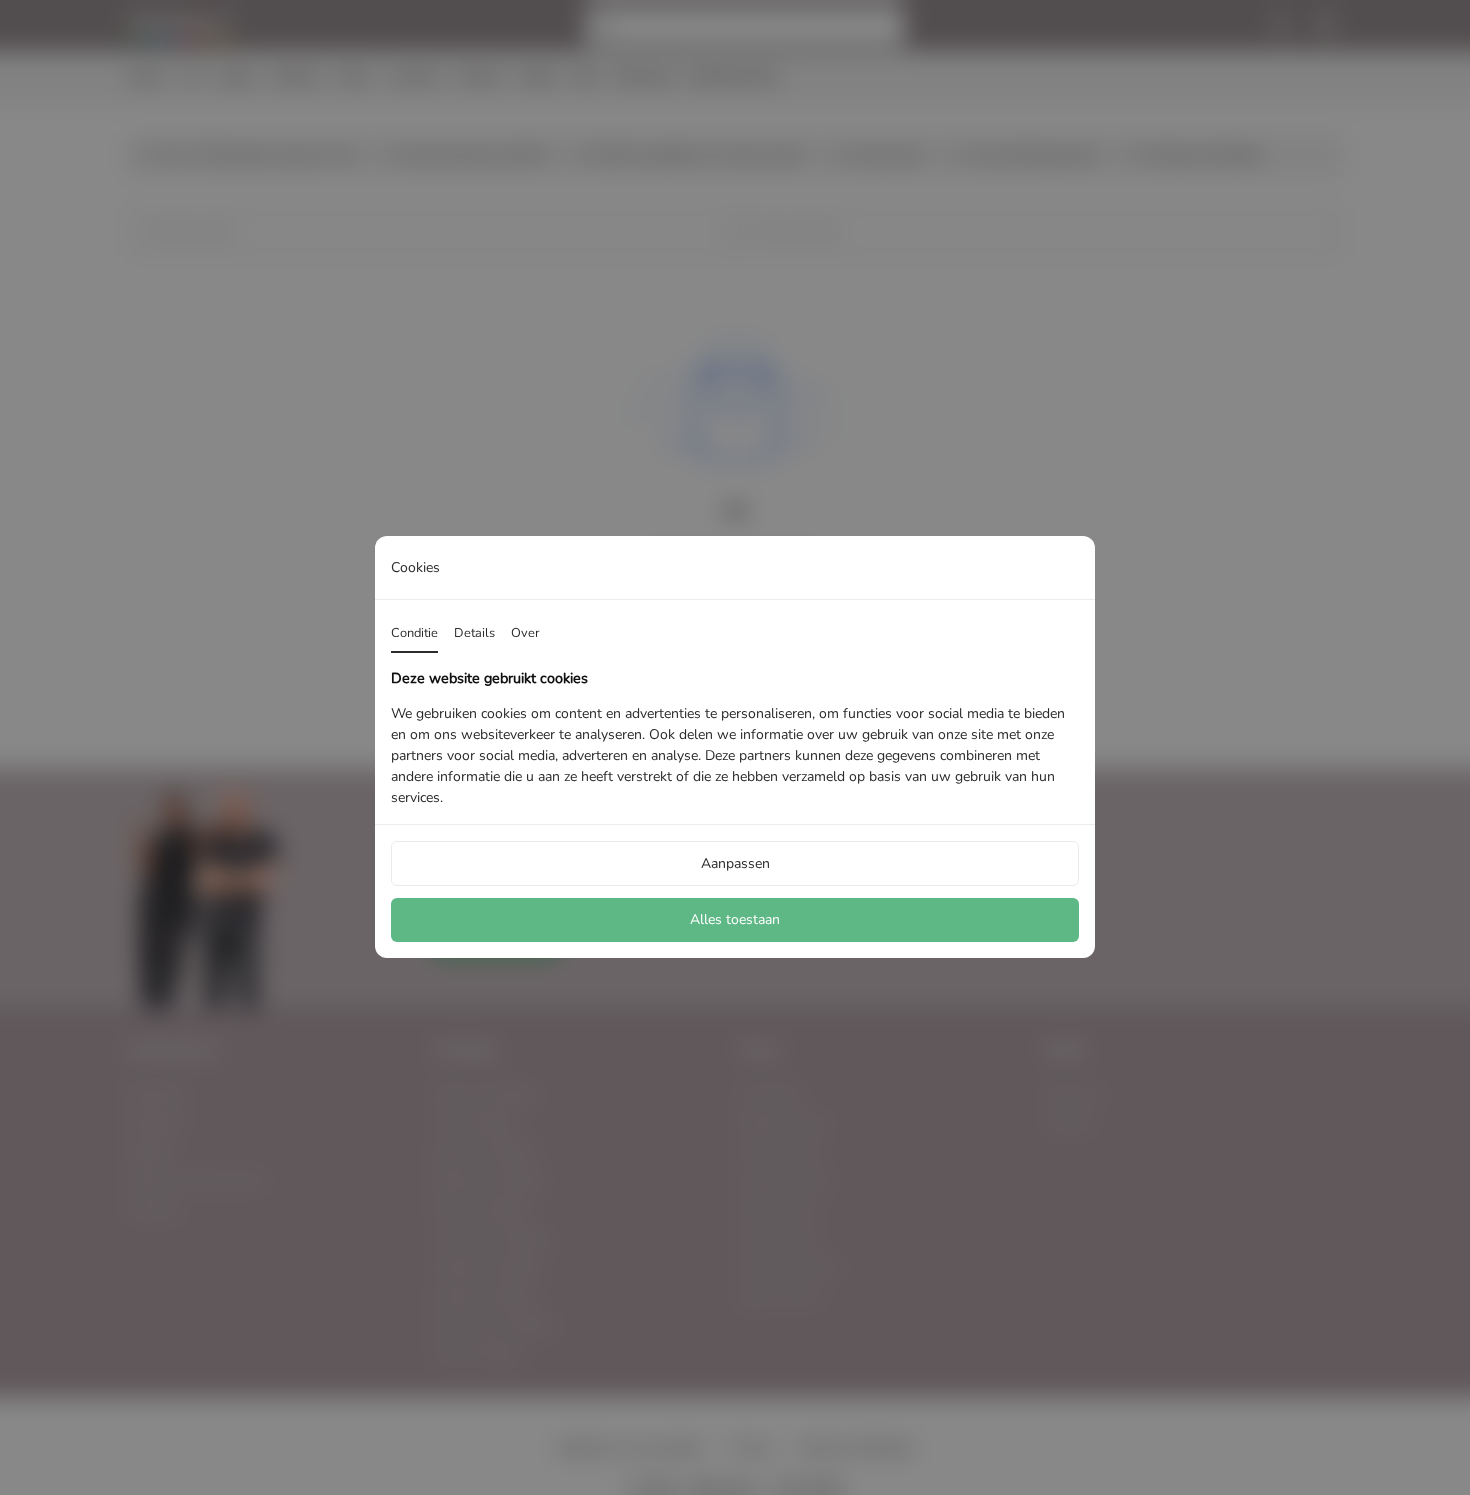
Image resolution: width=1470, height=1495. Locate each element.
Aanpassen (735, 863)
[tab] (414, 634)
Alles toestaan (735, 920)
